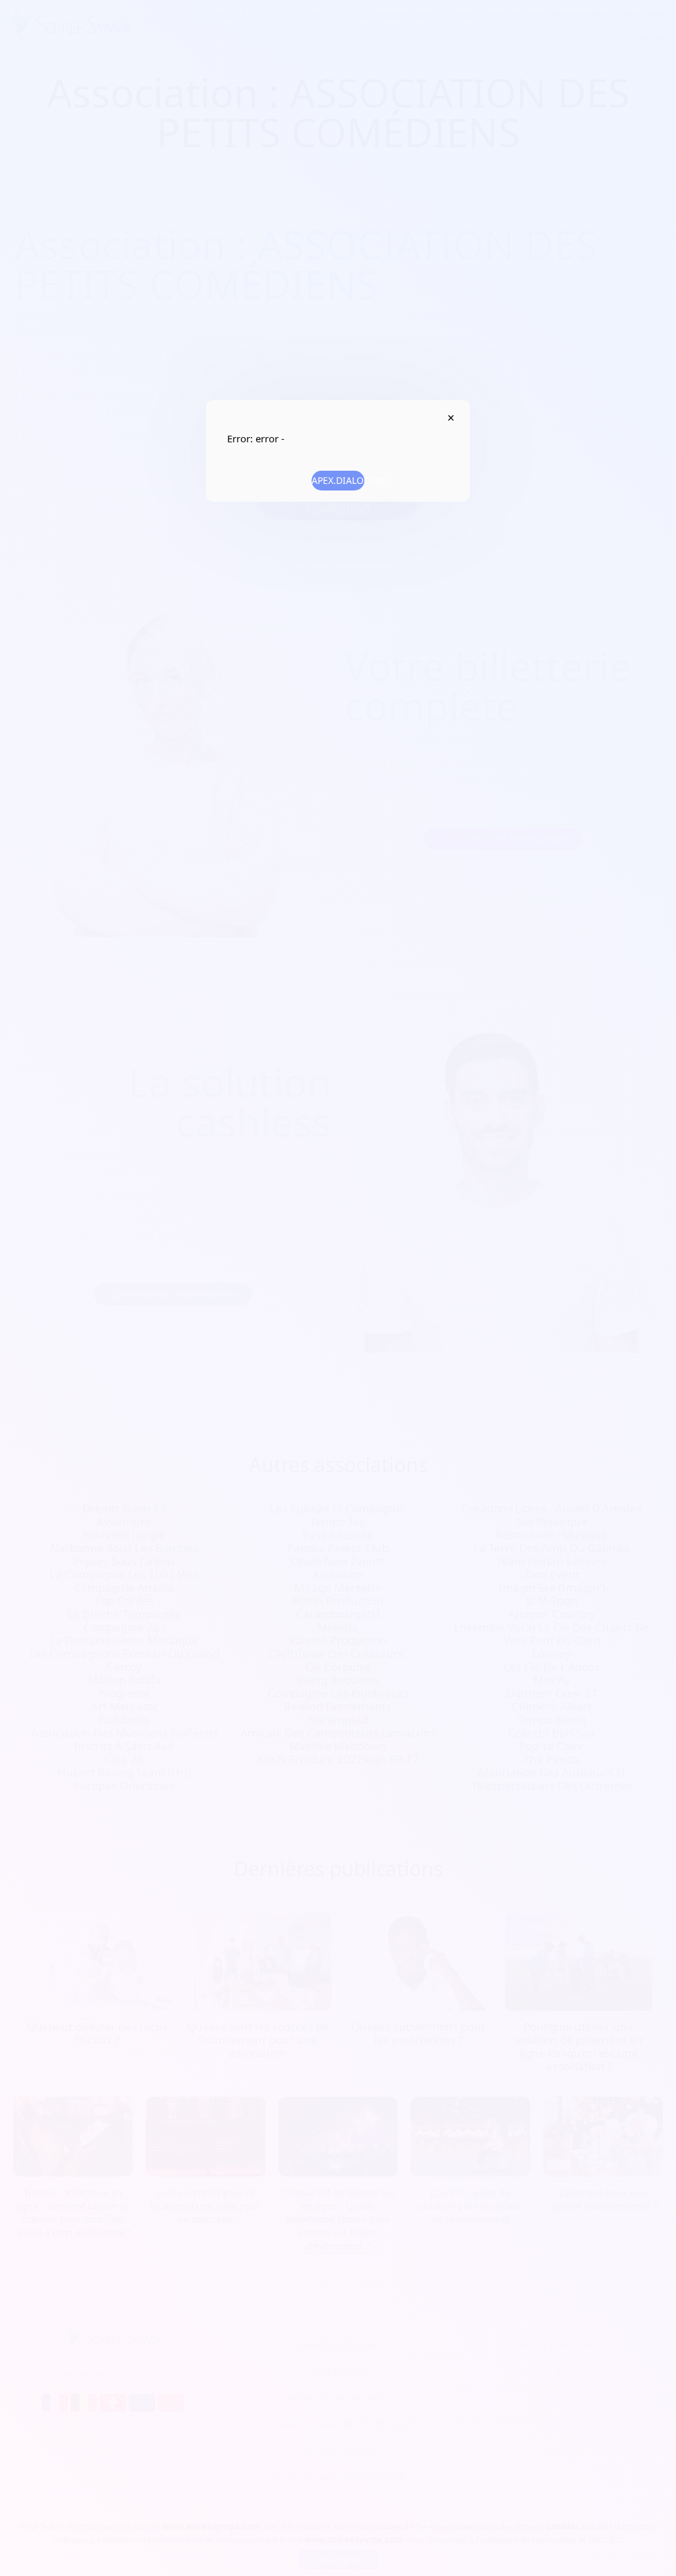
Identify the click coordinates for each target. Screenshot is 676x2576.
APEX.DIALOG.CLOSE (451, 418)
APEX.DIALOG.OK (338, 480)
